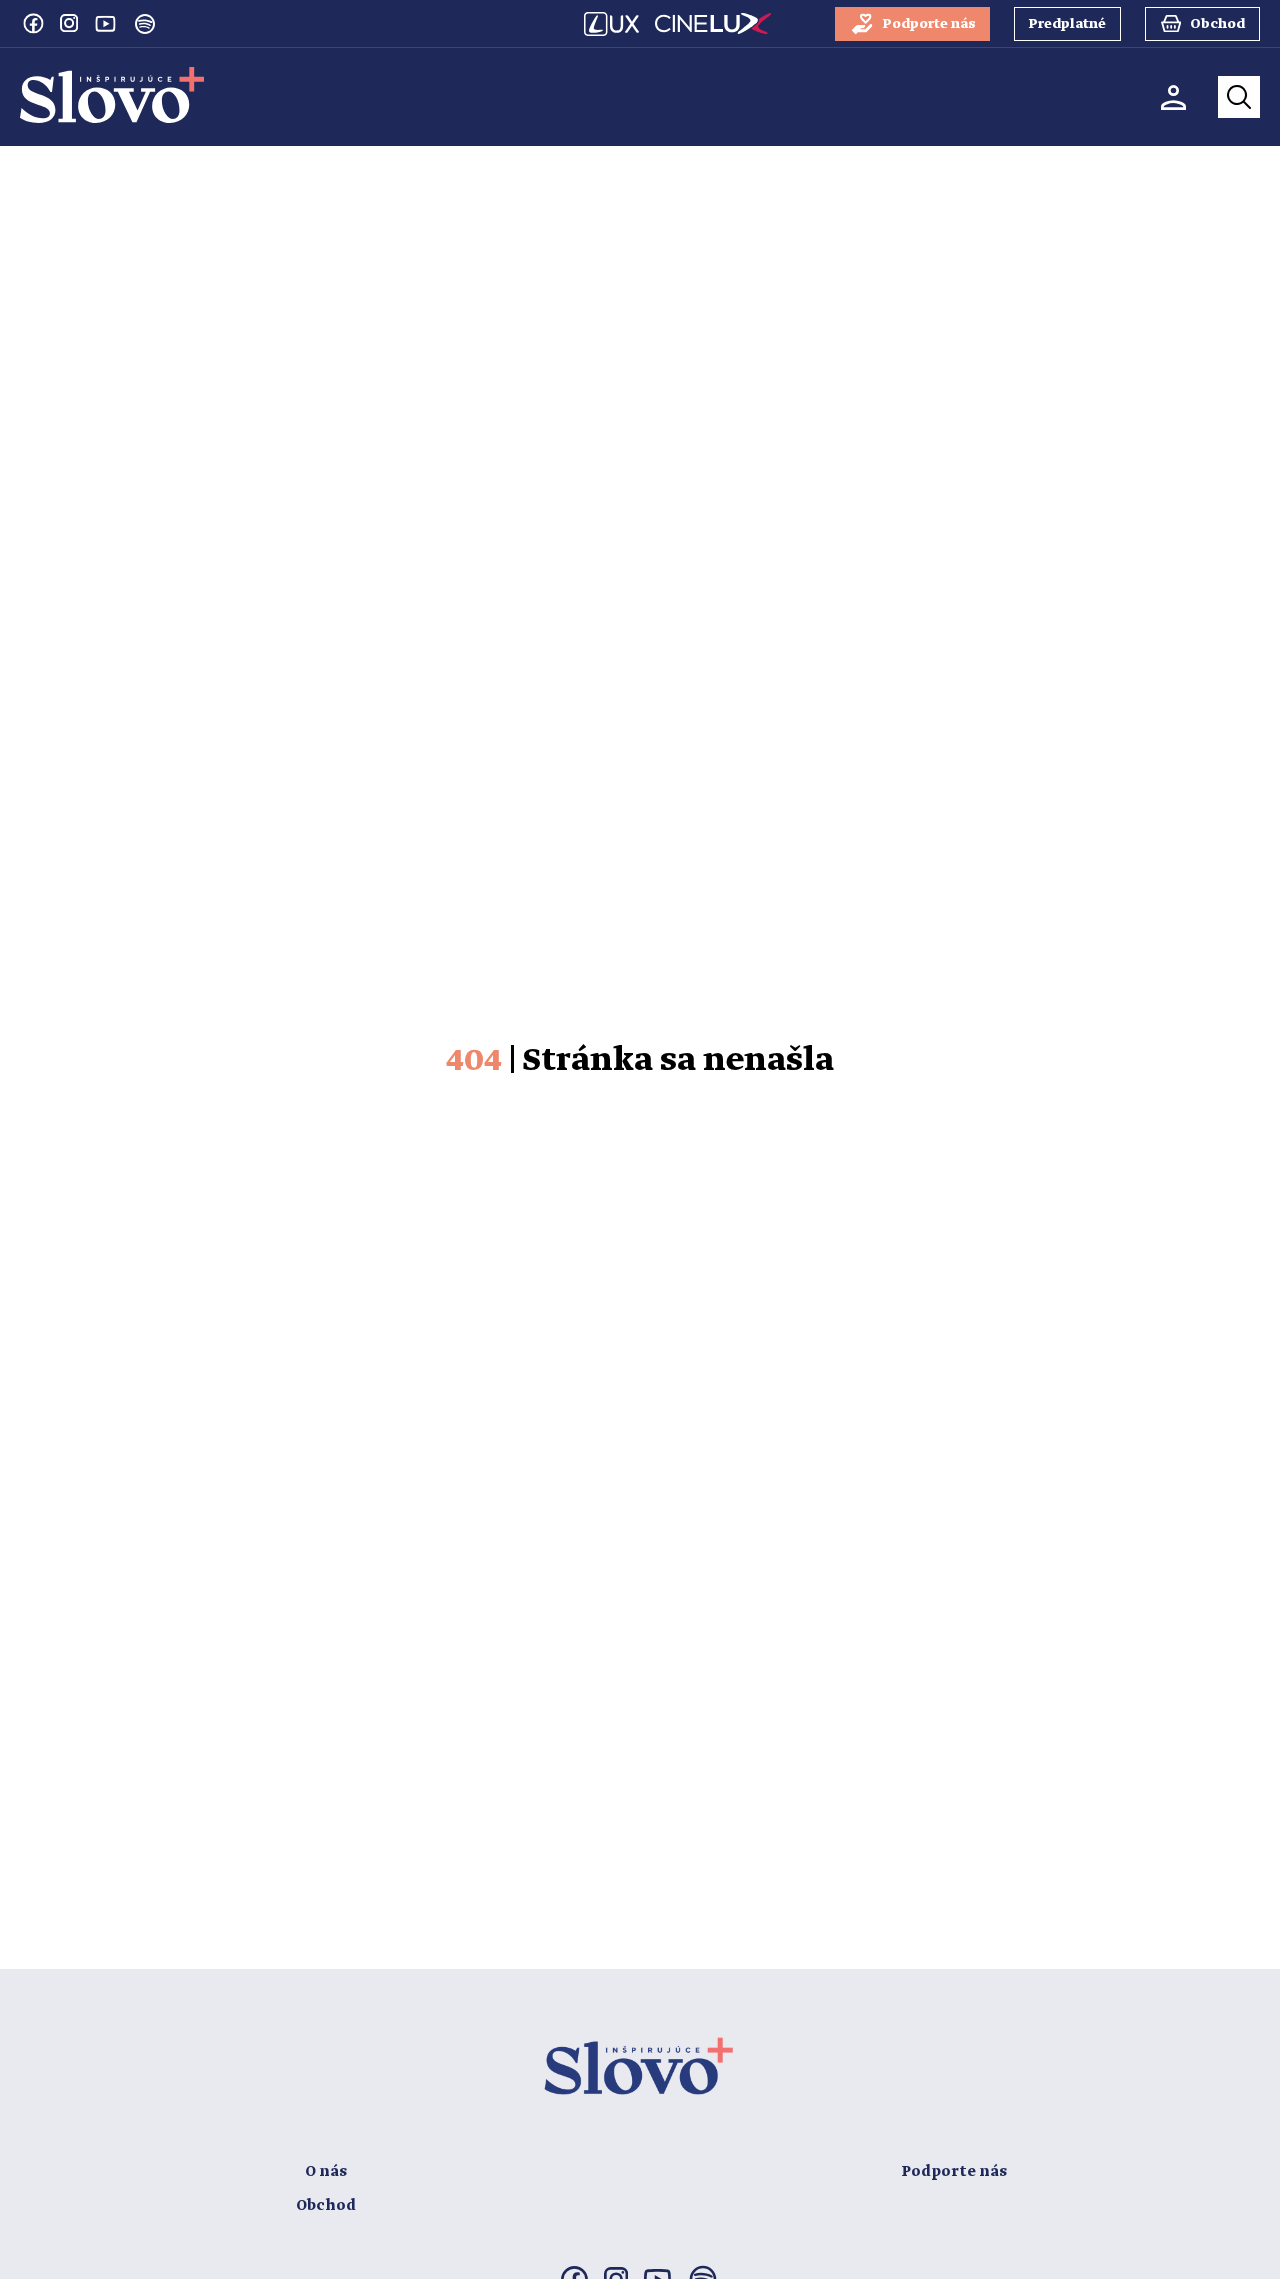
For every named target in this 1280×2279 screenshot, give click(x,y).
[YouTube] (105, 23)
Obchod (326, 2206)
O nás (326, 2172)
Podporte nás (954, 2172)
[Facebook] (33, 23)
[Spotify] (145, 24)
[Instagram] (69, 23)
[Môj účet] (1173, 97)
